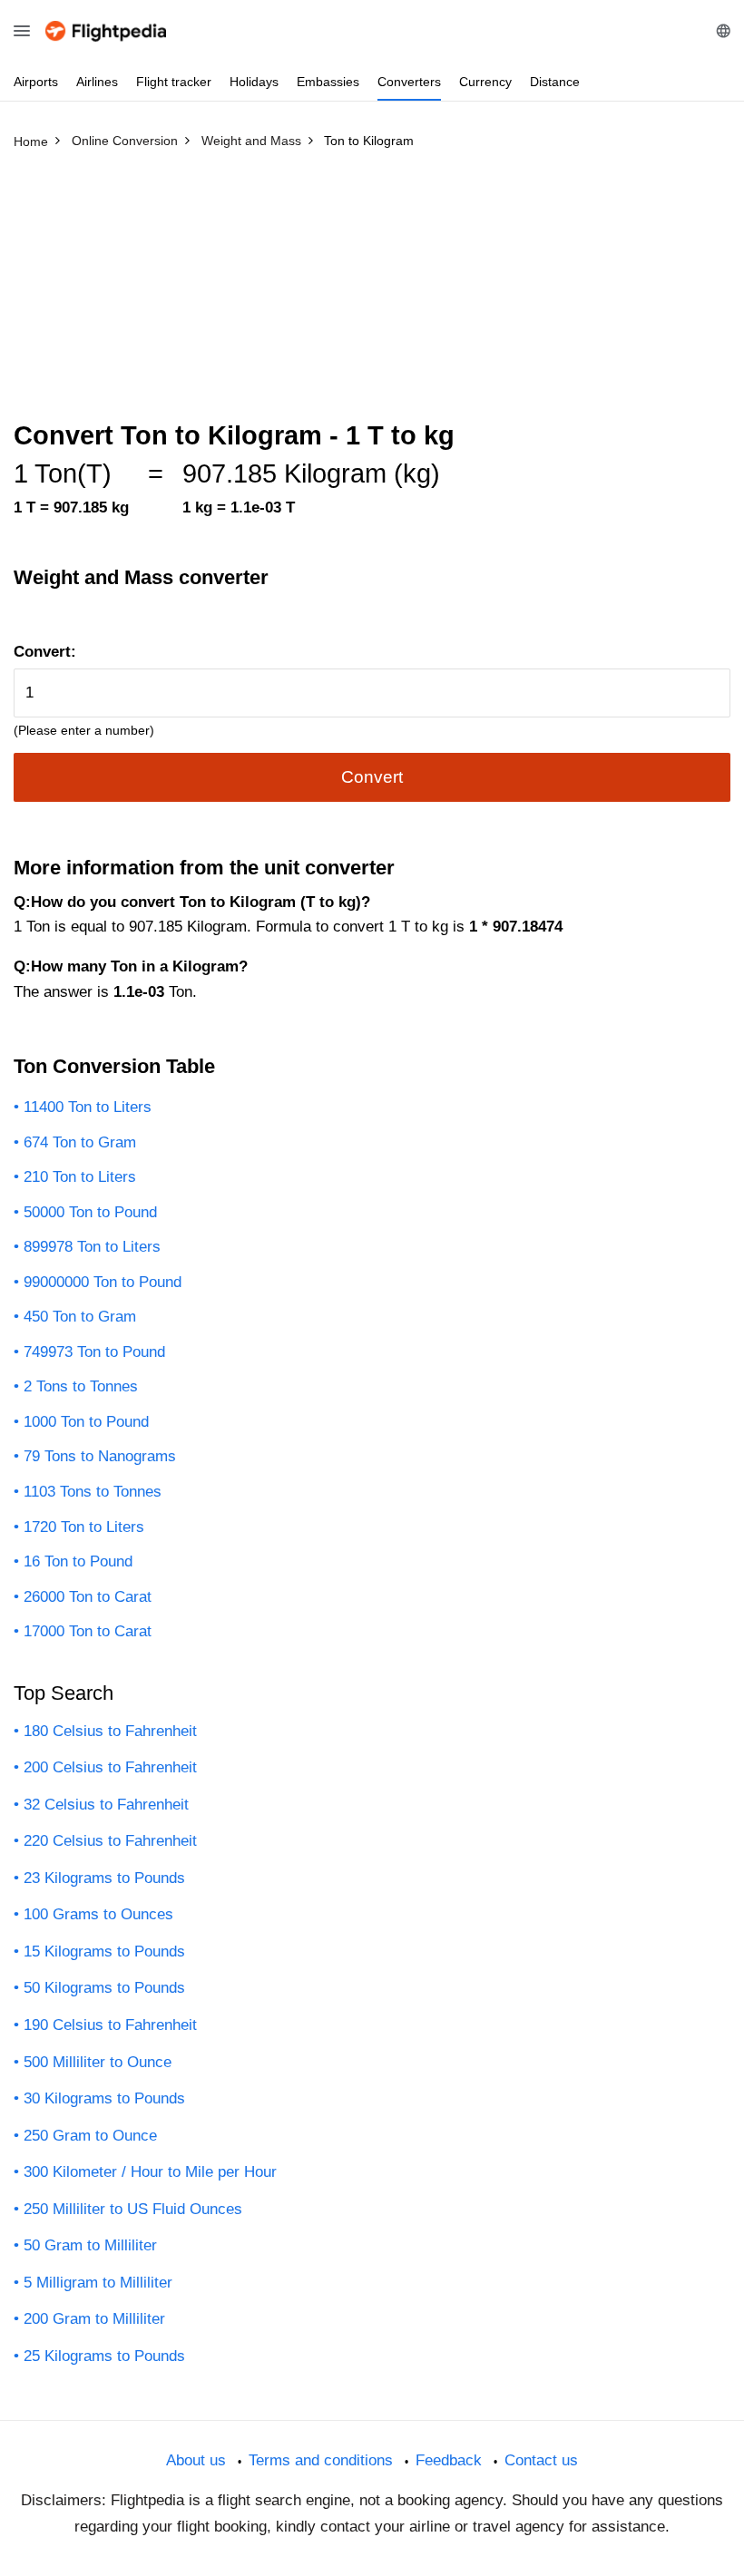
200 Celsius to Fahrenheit (110, 1767)
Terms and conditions (321, 2460)
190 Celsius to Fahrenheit (110, 2025)
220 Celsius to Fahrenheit (110, 1841)
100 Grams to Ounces (98, 1914)
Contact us (541, 2460)
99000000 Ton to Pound (103, 1282)
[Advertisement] (372, 293)
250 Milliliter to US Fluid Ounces (133, 2209)
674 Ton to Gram (80, 1142)
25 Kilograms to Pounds (104, 2356)
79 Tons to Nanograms (100, 1456)
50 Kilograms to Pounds (104, 1988)
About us (196, 2460)
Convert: (45, 652)
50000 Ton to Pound (90, 1212)
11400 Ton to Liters (88, 1107)
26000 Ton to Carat (88, 1597)
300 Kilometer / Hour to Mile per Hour (150, 2172)
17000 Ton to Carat (88, 1631)
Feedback (449, 2460)
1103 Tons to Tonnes (93, 1492)
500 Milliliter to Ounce (98, 2062)
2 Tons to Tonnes (81, 1386)
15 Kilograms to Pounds (104, 1952)
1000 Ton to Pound (86, 1422)
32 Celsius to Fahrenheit (106, 1805)
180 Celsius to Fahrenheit (110, 1731)
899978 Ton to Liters (92, 1247)
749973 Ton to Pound (94, 1352)
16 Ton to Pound (78, 1561)
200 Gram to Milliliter (94, 2319)
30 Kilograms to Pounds (104, 2098)
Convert (372, 777)
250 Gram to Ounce (90, 2136)
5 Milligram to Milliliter (98, 2283)
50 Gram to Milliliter (90, 2245)
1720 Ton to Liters (84, 1527)
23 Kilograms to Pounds (104, 1878)
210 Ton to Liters (80, 1177)
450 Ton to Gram (80, 1317)
